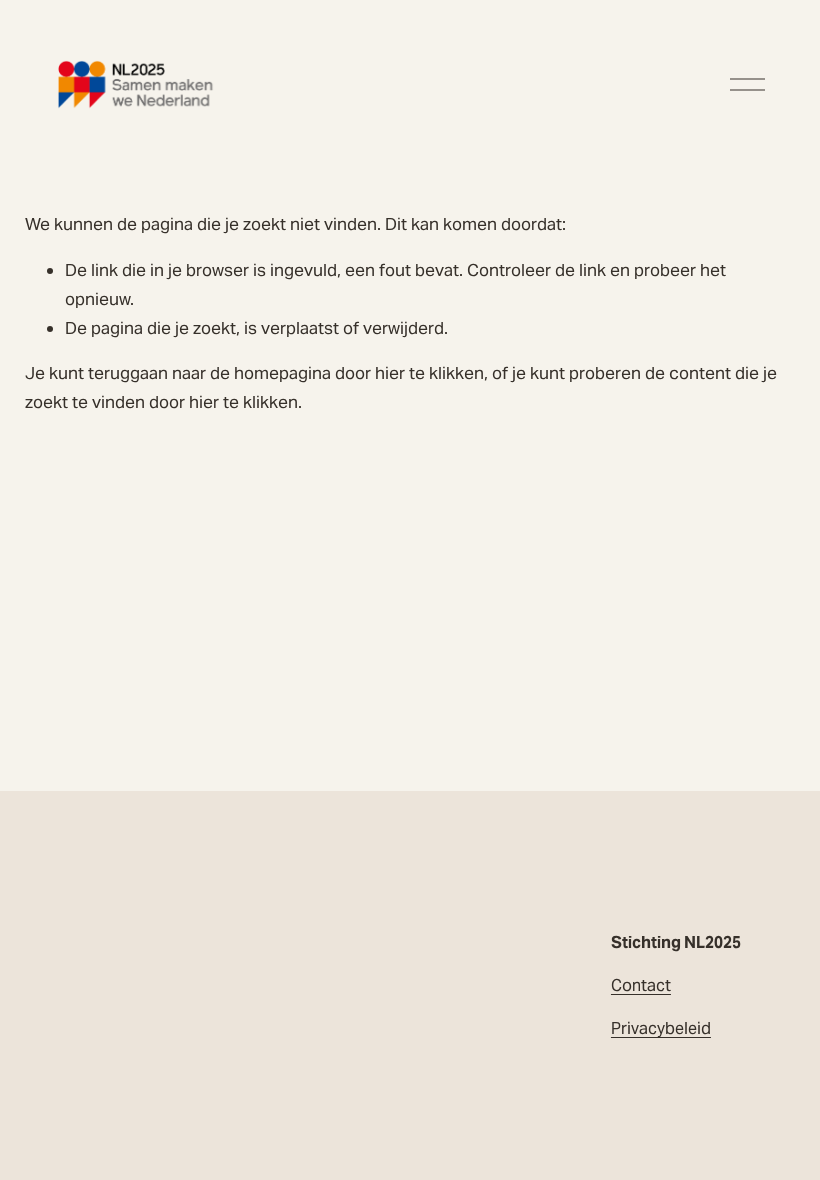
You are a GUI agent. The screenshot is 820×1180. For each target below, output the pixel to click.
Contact (641, 985)
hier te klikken (429, 373)
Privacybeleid (661, 1028)
